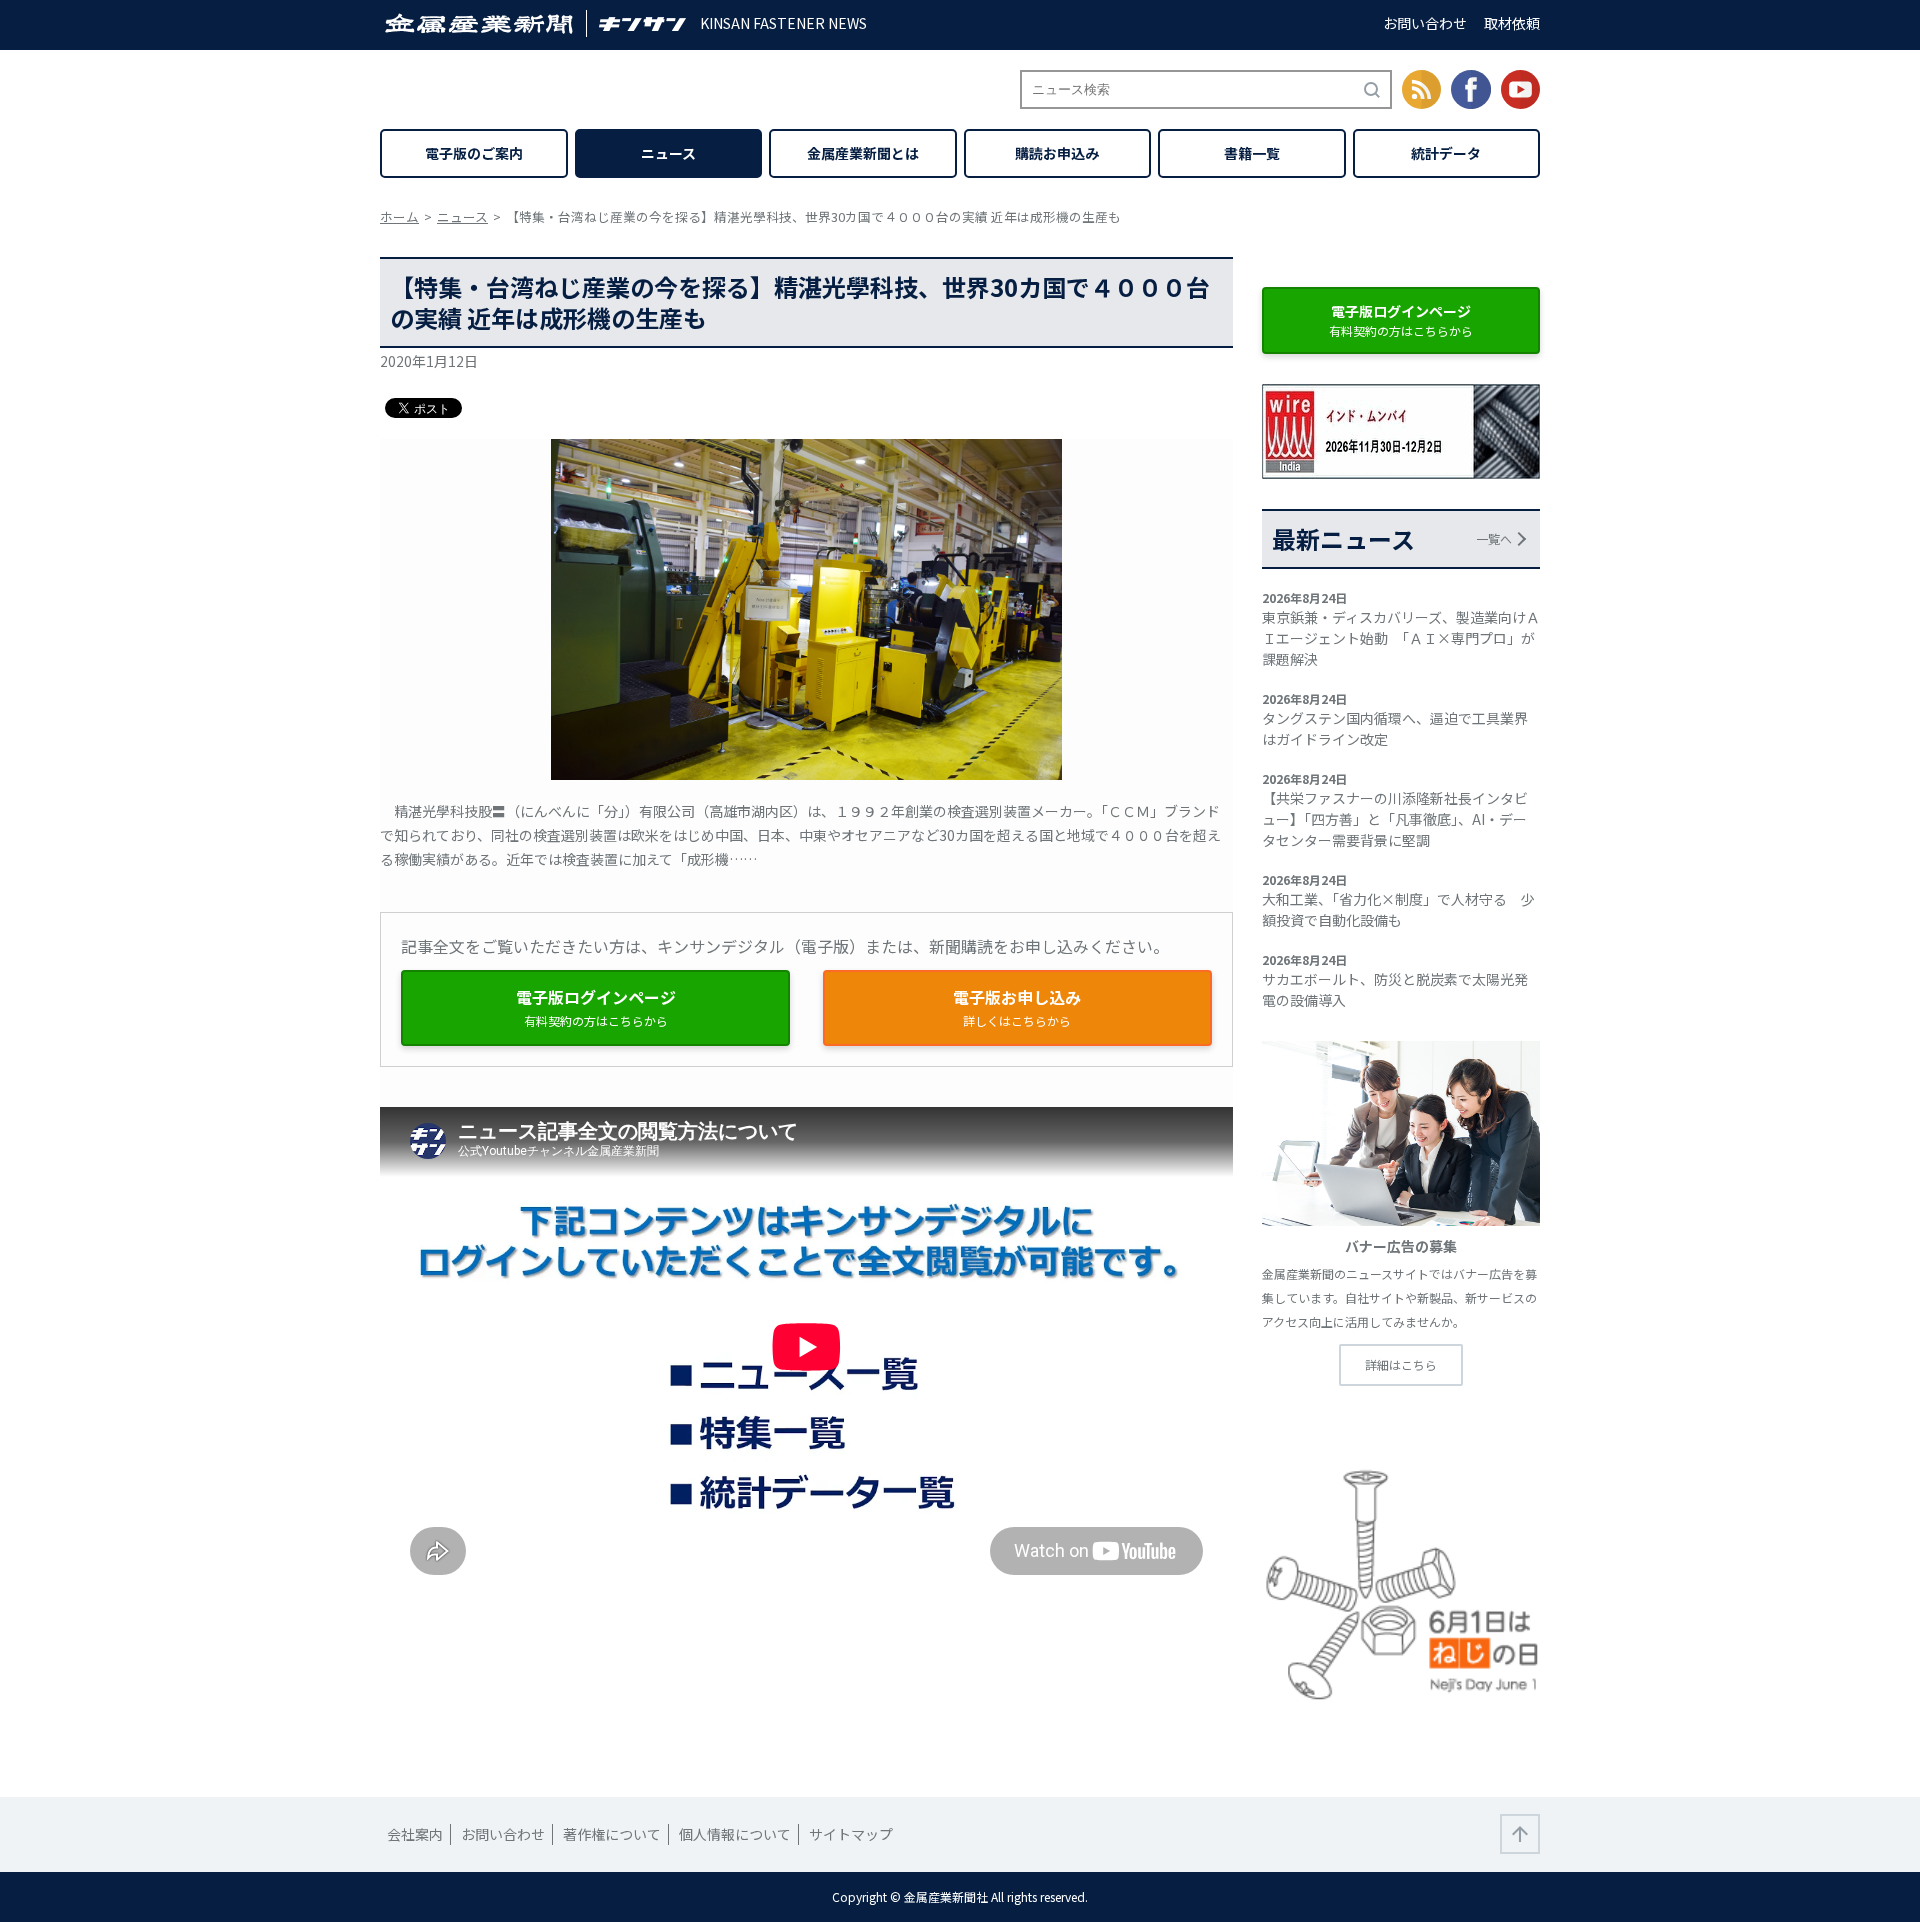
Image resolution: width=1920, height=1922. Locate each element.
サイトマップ (851, 1834)
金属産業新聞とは (863, 153)
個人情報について (735, 1834)
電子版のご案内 (474, 153)
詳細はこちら (1401, 1364)
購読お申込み (1057, 153)
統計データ (1446, 153)
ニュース (668, 153)
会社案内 (415, 1834)
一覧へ (1494, 538)
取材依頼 (1512, 23)
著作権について (612, 1834)
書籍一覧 (1252, 153)
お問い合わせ (1425, 23)
